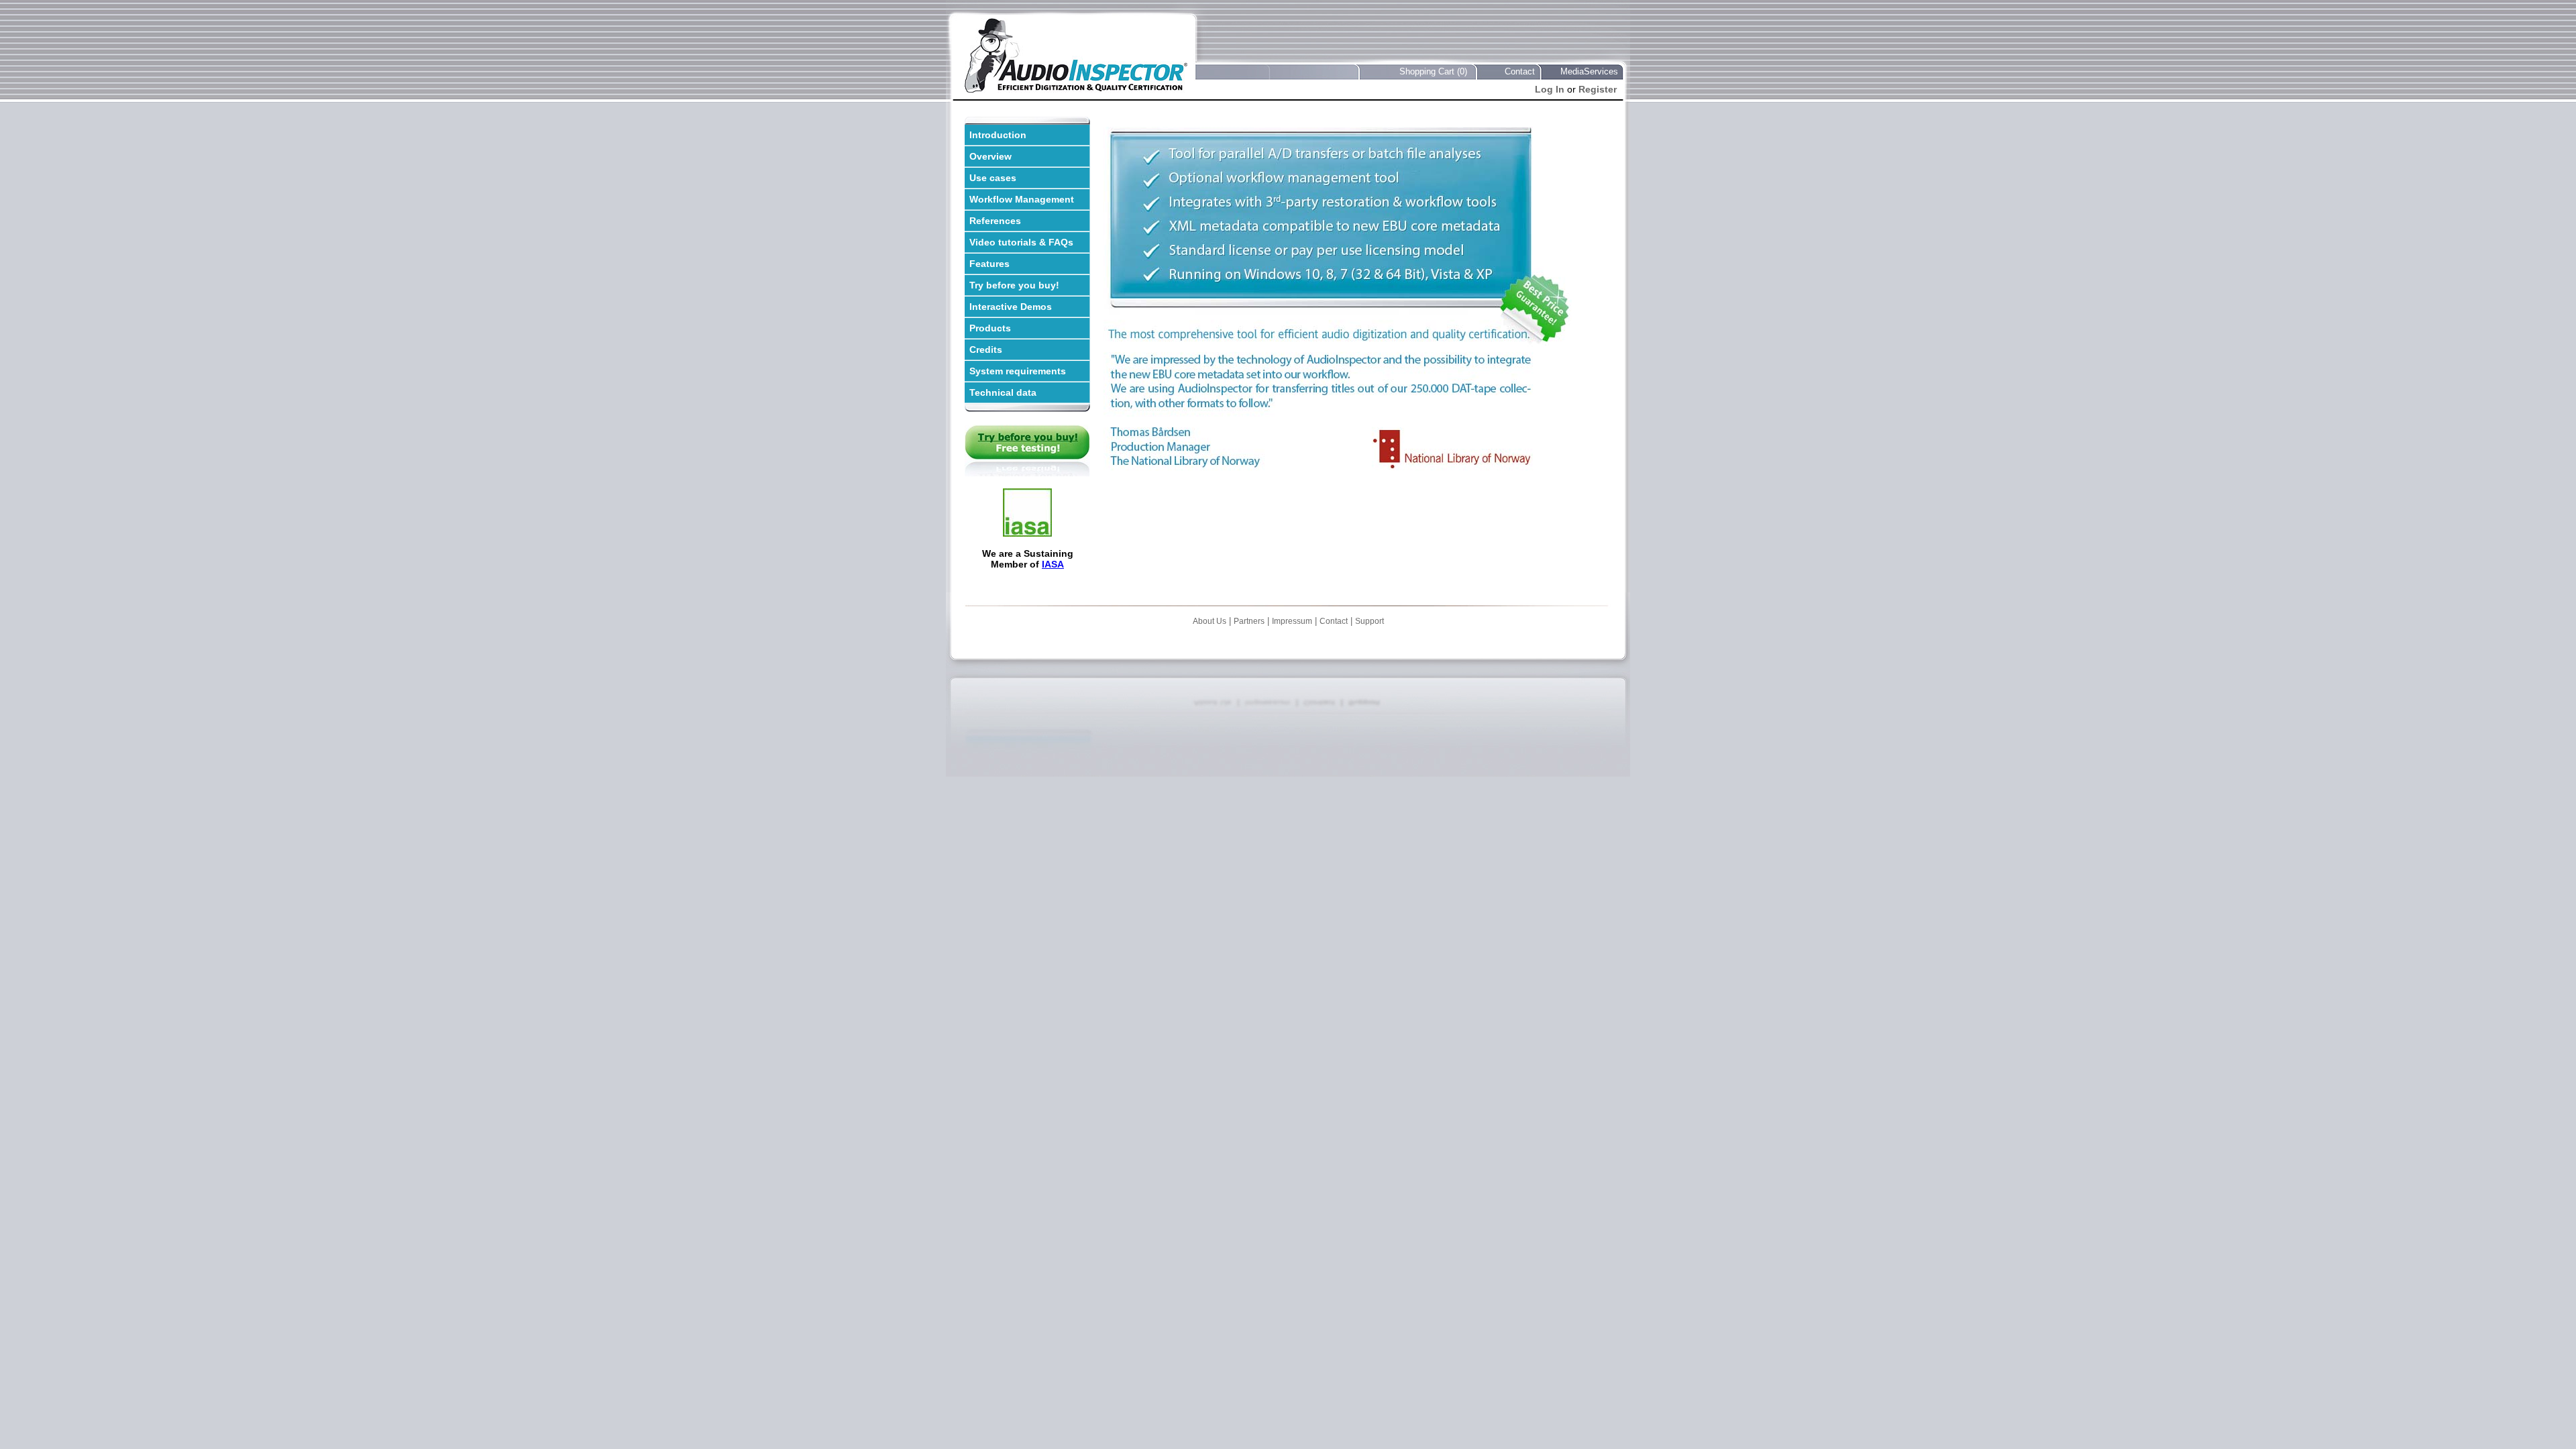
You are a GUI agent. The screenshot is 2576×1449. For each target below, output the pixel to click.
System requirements (1018, 371)
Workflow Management (1022, 199)
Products (990, 328)
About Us (1210, 621)
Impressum (1292, 621)
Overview (990, 156)
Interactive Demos (1011, 307)
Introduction (998, 135)
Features (989, 264)
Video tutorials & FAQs (1021, 242)
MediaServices (1589, 71)
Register (1598, 89)
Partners (1249, 621)
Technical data (1003, 392)
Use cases (993, 178)
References (995, 221)
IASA (1053, 564)
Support (1370, 621)
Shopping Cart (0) (1433, 71)
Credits (986, 350)
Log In (1550, 89)
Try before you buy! (1014, 285)
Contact (1520, 71)
